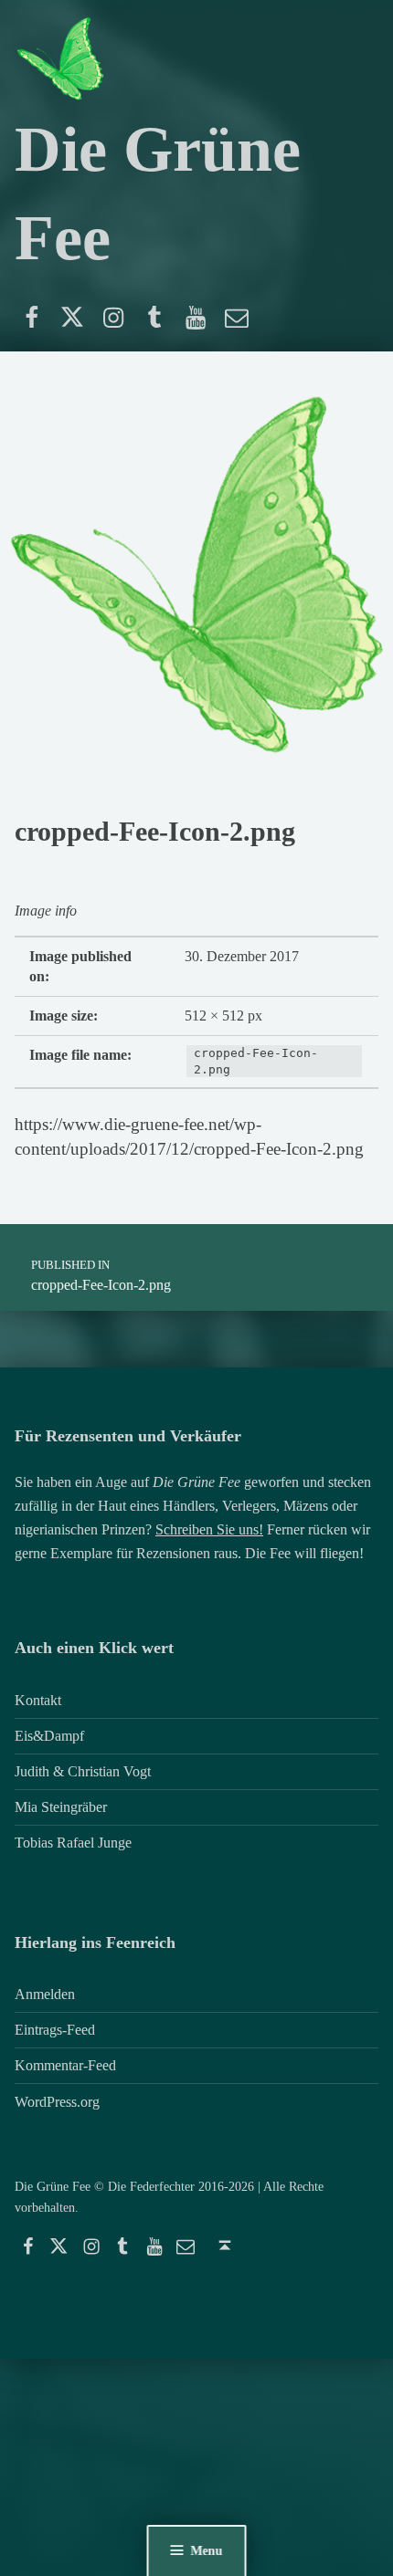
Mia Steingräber (61, 1807)
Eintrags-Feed (55, 2030)
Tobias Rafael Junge (73, 1843)
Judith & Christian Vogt (83, 1771)
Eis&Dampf (49, 1736)
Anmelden (45, 1994)
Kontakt (38, 1700)
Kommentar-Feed (65, 2065)
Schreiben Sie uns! (209, 1529)
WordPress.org (57, 2102)
